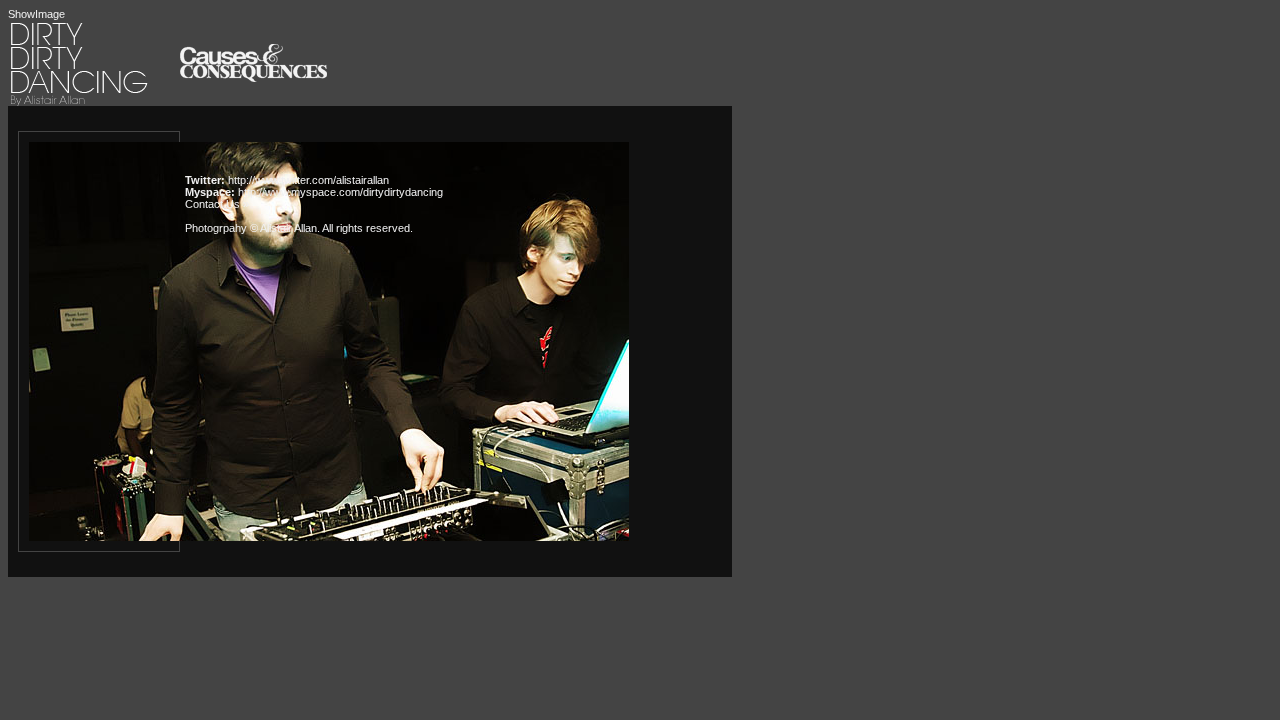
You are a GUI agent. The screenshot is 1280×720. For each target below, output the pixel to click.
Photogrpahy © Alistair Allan (251, 228)
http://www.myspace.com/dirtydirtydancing (340, 192)
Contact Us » (217, 204)
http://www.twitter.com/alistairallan (308, 180)
